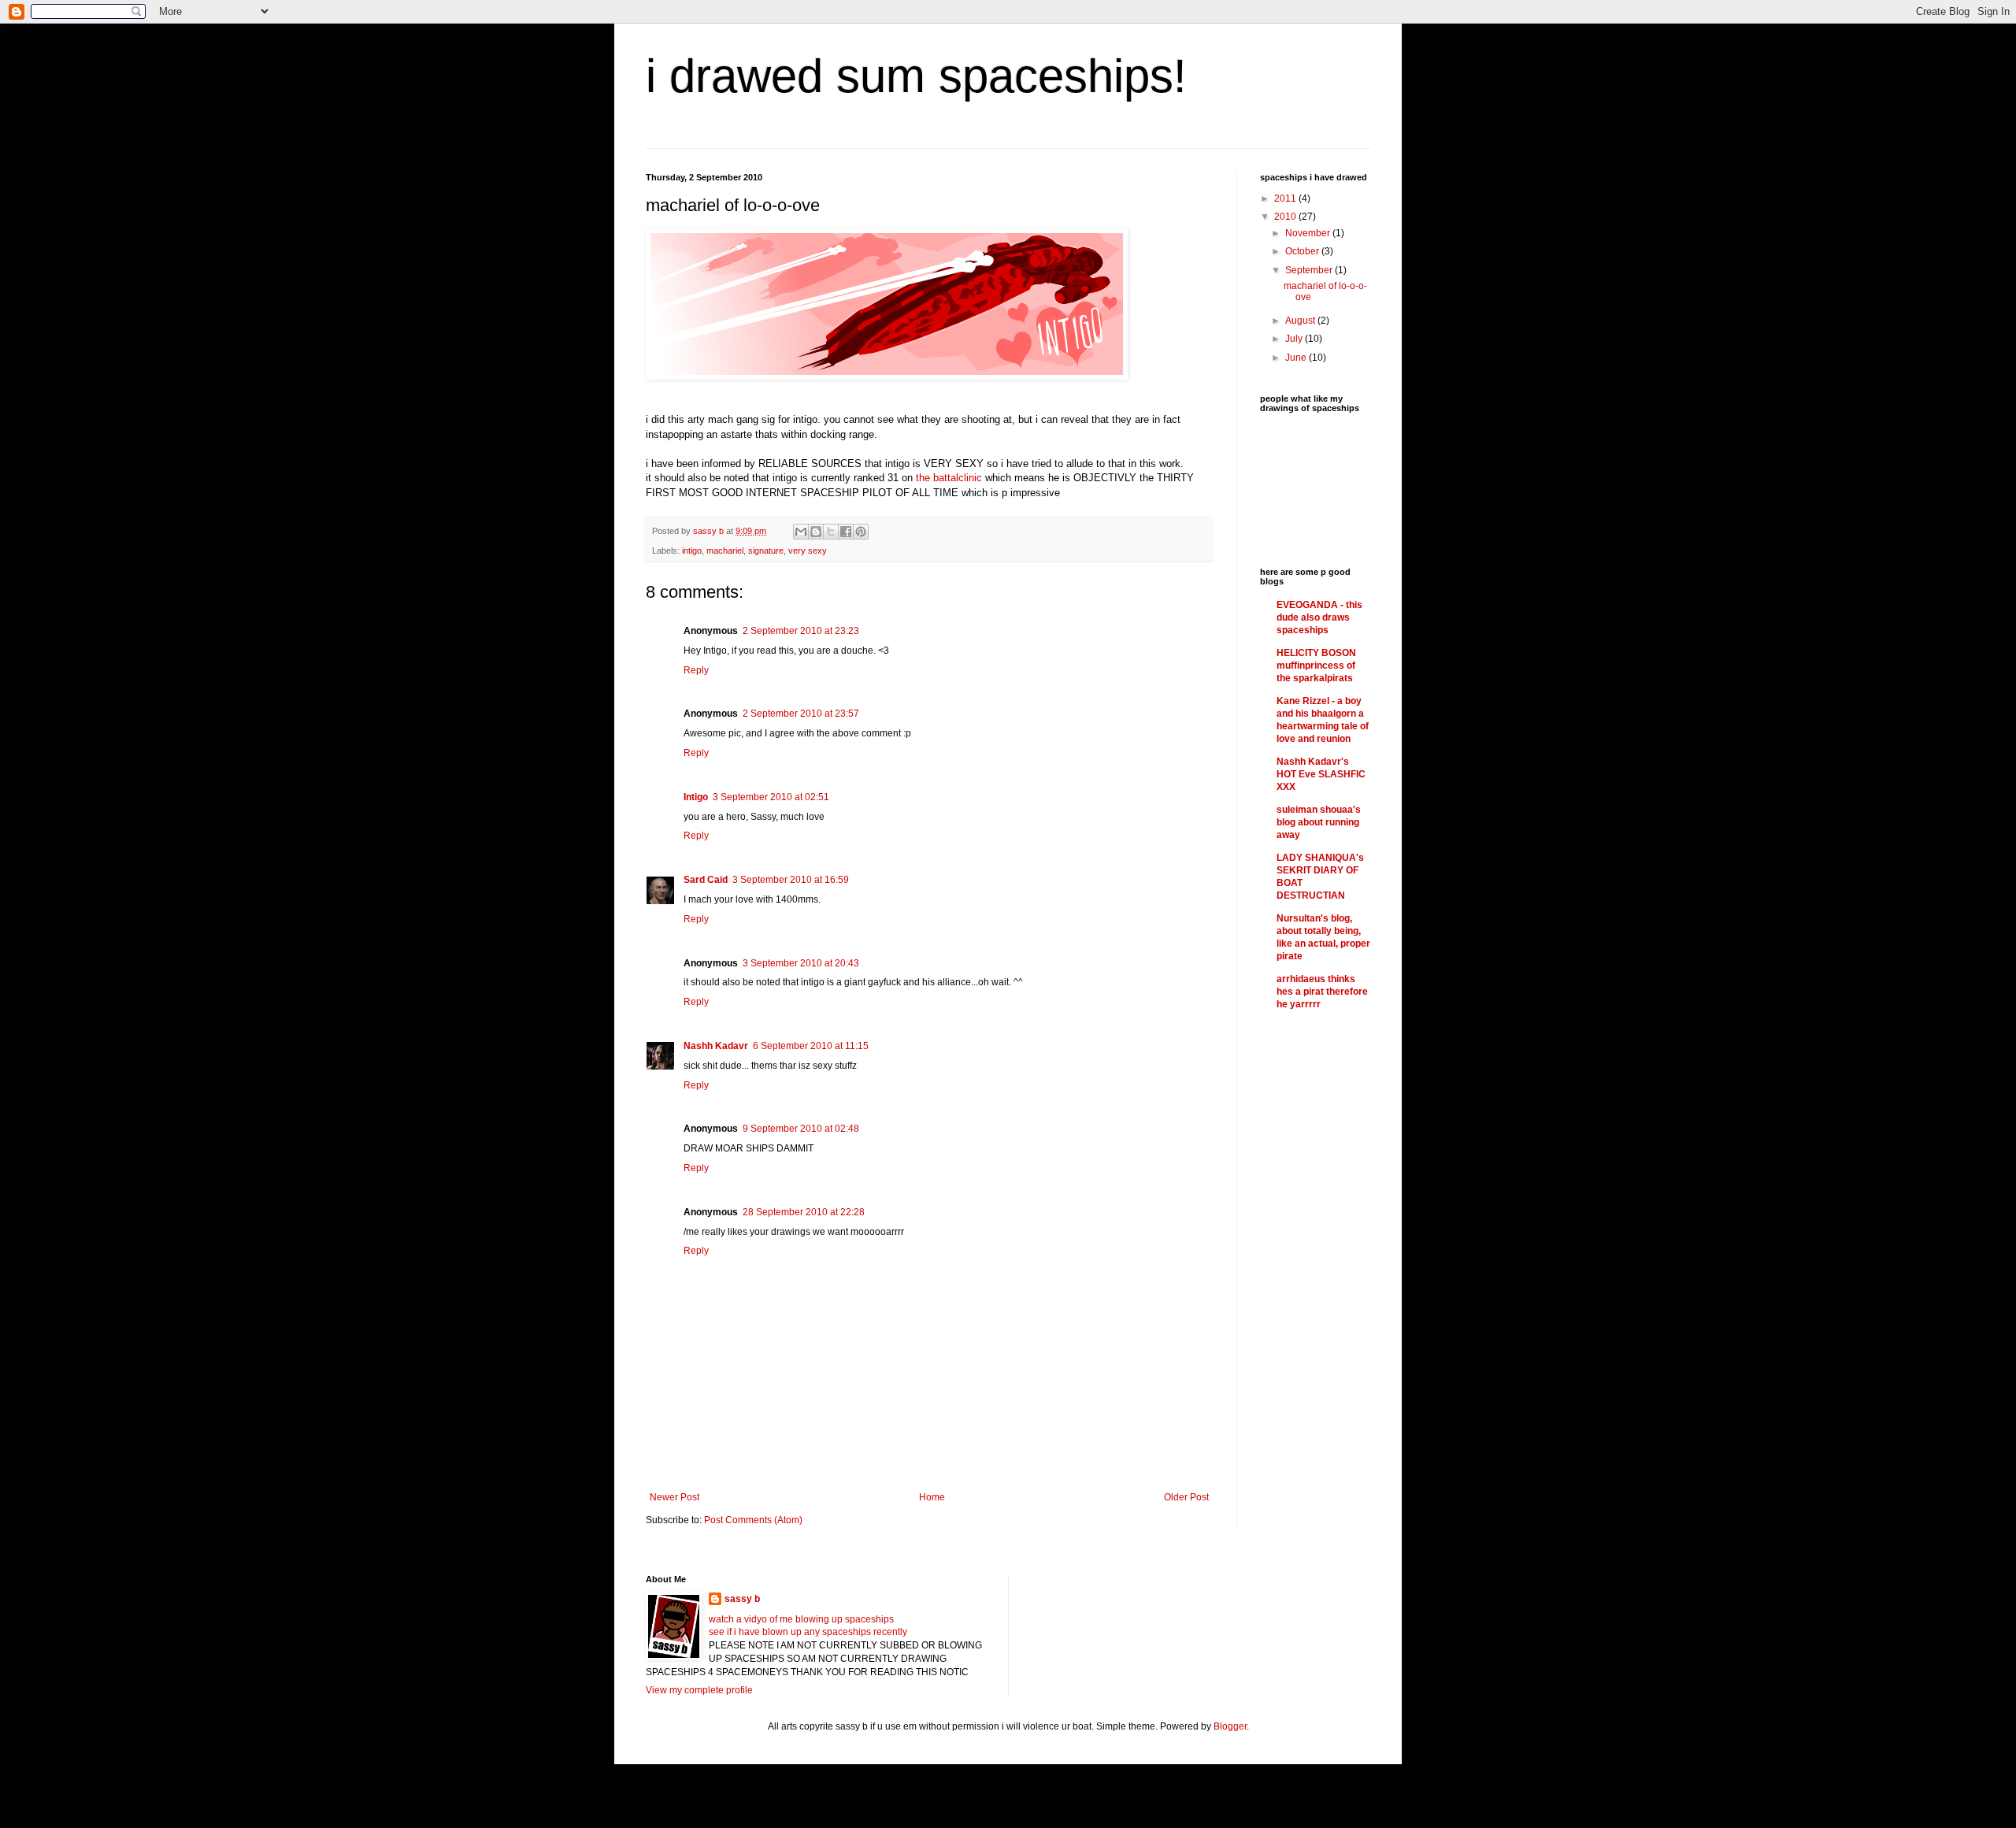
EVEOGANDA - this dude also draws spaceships (1319, 617)
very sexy (808, 551)
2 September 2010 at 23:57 (801, 714)
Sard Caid (706, 880)
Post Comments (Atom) (753, 1520)
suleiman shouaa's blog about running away (1319, 822)
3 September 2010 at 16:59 (791, 880)
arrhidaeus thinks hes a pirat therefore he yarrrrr (1322, 992)
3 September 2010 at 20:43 (801, 963)
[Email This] (801, 532)
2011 (1286, 198)
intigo (692, 551)
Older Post (1186, 1497)
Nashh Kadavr (716, 1046)
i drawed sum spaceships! (916, 76)
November (1309, 233)
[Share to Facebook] (846, 532)
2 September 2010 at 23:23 (801, 631)
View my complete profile (699, 1690)
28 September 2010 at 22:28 (804, 1212)
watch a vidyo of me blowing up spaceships (801, 1619)
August (1301, 321)
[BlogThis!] (816, 532)
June (1297, 358)
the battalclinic (949, 478)
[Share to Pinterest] (861, 532)
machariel (725, 551)
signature (766, 551)
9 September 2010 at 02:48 (801, 1129)
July (1295, 339)
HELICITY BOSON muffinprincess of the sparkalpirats (1316, 666)
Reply (696, 670)
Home (932, 1497)
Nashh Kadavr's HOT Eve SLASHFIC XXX (1321, 774)
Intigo (696, 797)
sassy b (742, 1599)
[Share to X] (831, 532)
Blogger (1230, 1726)
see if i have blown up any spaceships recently (808, 1632)
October (1303, 251)
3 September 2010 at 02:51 (771, 797)
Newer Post (674, 1497)
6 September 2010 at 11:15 (811, 1046)
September (1310, 270)
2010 (1286, 217)
